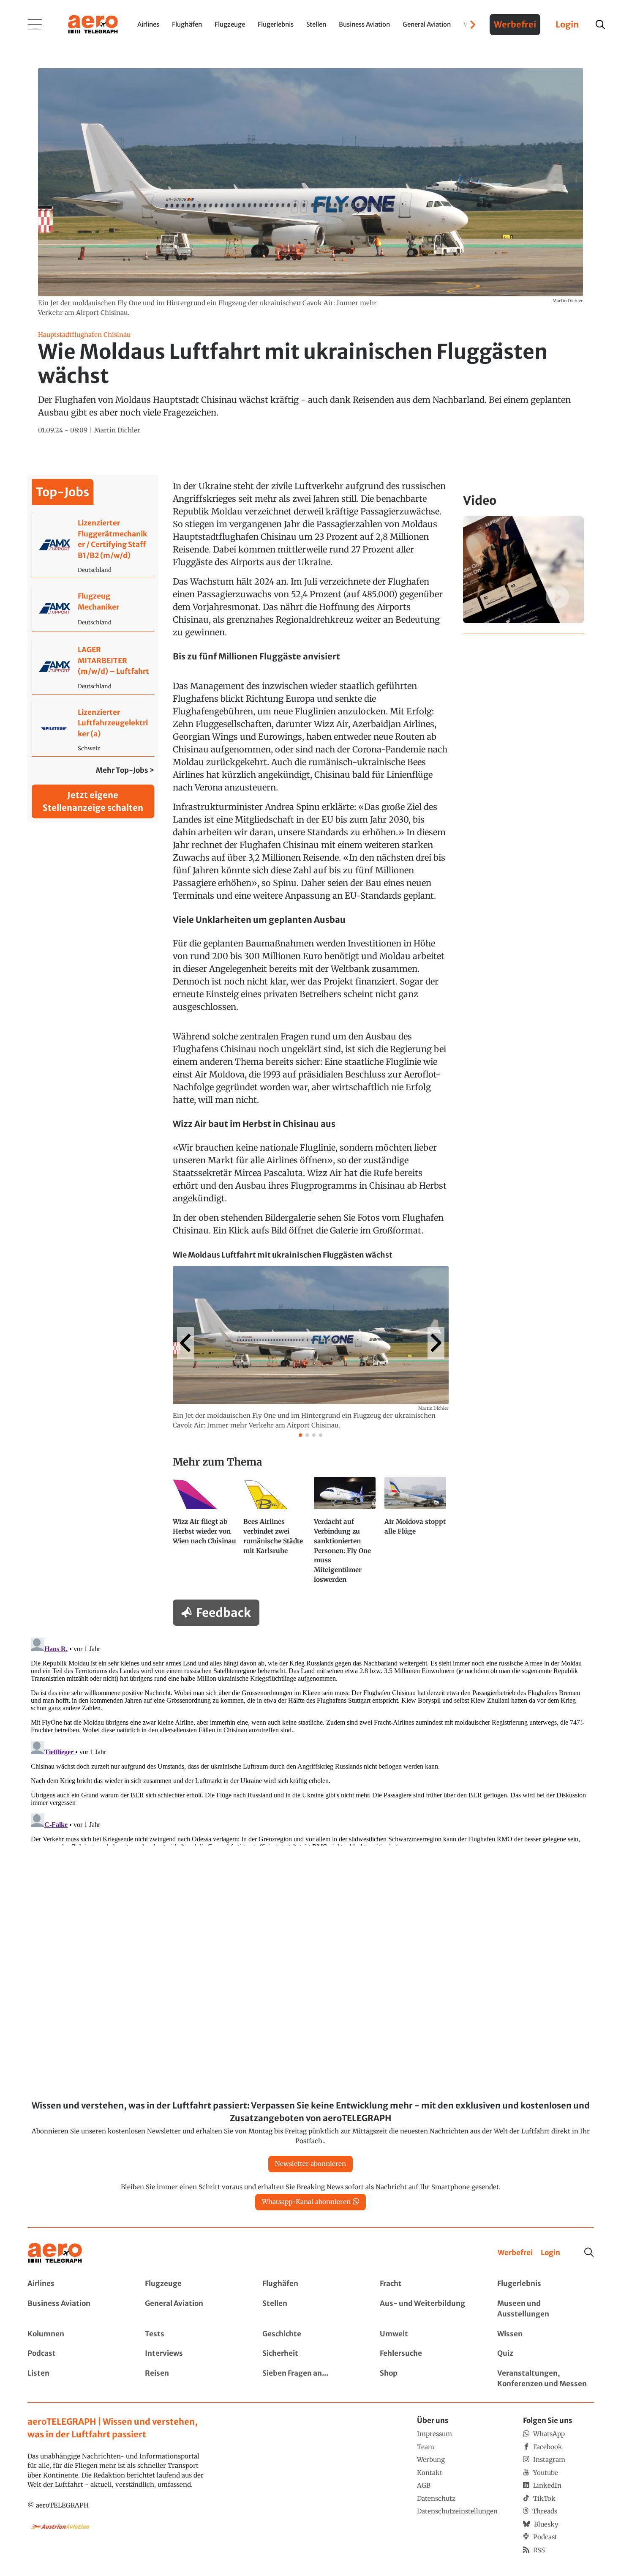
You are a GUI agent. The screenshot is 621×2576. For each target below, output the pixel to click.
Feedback (223, 1613)
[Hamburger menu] (35, 25)
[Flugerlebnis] (545, 2284)
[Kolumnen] (76, 2334)
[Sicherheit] (310, 2354)
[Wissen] (545, 2334)
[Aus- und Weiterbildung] (428, 2309)
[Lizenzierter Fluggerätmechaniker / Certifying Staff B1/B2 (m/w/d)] (93, 546)
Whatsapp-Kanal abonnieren (306, 2202)
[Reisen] (193, 2379)
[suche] (600, 25)
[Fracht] (428, 2284)
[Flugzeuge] (193, 2284)
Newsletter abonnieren (310, 2164)
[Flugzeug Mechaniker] (93, 609)
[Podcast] (76, 2354)
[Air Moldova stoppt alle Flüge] (416, 1534)
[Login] (550, 2253)
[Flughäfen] (310, 2284)
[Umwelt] (428, 2334)
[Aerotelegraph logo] (93, 24)
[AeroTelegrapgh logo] (55, 2253)
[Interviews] (193, 2354)
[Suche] (589, 2252)
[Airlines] (76, 2284)
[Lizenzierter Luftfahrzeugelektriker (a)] (93, 730)
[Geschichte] (310, 2334)
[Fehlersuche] (428, 2354)
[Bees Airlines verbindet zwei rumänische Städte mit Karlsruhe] (275, 1534)
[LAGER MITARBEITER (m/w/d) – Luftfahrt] (93, 667)
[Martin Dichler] (117, 431)
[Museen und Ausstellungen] (545, 2309)
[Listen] (76, 2379)
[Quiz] (545, 2354)
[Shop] (428, 2379)
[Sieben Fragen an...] (310, 2379)
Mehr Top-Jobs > (125, 770)
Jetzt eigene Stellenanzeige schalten (93, 801)
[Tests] (193, 2334)
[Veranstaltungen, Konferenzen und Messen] (545, 2379)
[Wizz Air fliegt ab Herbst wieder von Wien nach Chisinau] (205, 1534)
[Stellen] (310, 2309)
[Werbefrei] (515, 2253)
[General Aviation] (193, 2309)
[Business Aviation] (76, 2309)
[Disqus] (310, 1740)
